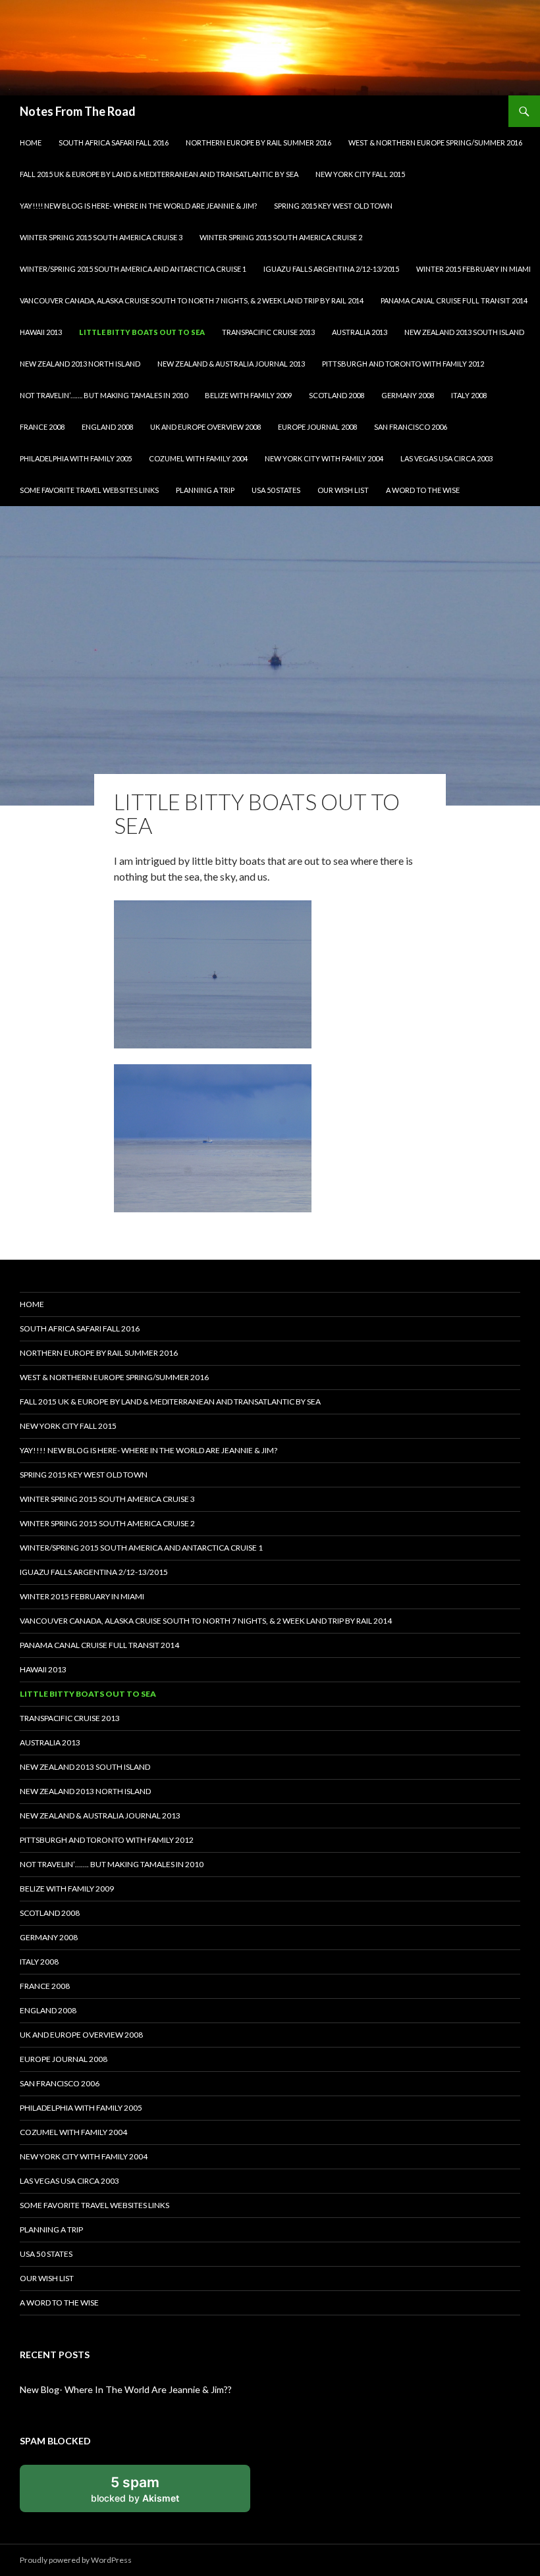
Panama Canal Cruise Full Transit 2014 (454, 300)
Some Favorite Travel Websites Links (89, 490)
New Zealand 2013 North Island (80, 364)
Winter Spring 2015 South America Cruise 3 (101, 237)
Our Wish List (343, 490)
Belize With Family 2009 (248, 395)
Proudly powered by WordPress (76, 2560)
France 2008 (42, 427)
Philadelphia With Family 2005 (76, 458)
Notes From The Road (78, 111)
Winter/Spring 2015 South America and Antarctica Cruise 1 (133, 269)
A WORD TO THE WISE (423, 490)
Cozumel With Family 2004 (198, 458)
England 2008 (107, 427)
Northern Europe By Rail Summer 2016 (258, 142)
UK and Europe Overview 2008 (205, 427)
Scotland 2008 (337, 395)
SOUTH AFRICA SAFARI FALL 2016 (114, 142)
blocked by (135, 2488)
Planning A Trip (205, 490)
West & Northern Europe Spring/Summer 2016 (435, 142)
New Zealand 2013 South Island (464, 332)
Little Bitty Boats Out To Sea (142, 332)
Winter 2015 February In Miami (473, 269)
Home (31, 142)
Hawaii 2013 (41, 332)
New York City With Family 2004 (324, 458)
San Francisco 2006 (411, 427)
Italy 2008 (469, 395)
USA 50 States (276, 490)
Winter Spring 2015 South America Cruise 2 (281, 237)
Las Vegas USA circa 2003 (446, 458)
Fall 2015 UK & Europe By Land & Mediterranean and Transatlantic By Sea (159, 174)
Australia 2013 (360, 332)
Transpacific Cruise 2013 (268, 332)
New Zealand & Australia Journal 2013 (231, 364)
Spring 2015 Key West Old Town (333, 206)
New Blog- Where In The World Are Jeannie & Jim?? (126, 2389)
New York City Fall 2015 (360, 174)
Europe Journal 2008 (317, 427)
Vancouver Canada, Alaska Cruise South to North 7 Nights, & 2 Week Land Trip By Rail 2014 (192, 300)
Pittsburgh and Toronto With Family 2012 (403, 364)
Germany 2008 (408, 395)
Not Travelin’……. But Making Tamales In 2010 (104, 395)
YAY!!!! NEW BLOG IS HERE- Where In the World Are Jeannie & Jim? (138, 206)
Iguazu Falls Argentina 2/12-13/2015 (331, 269)
